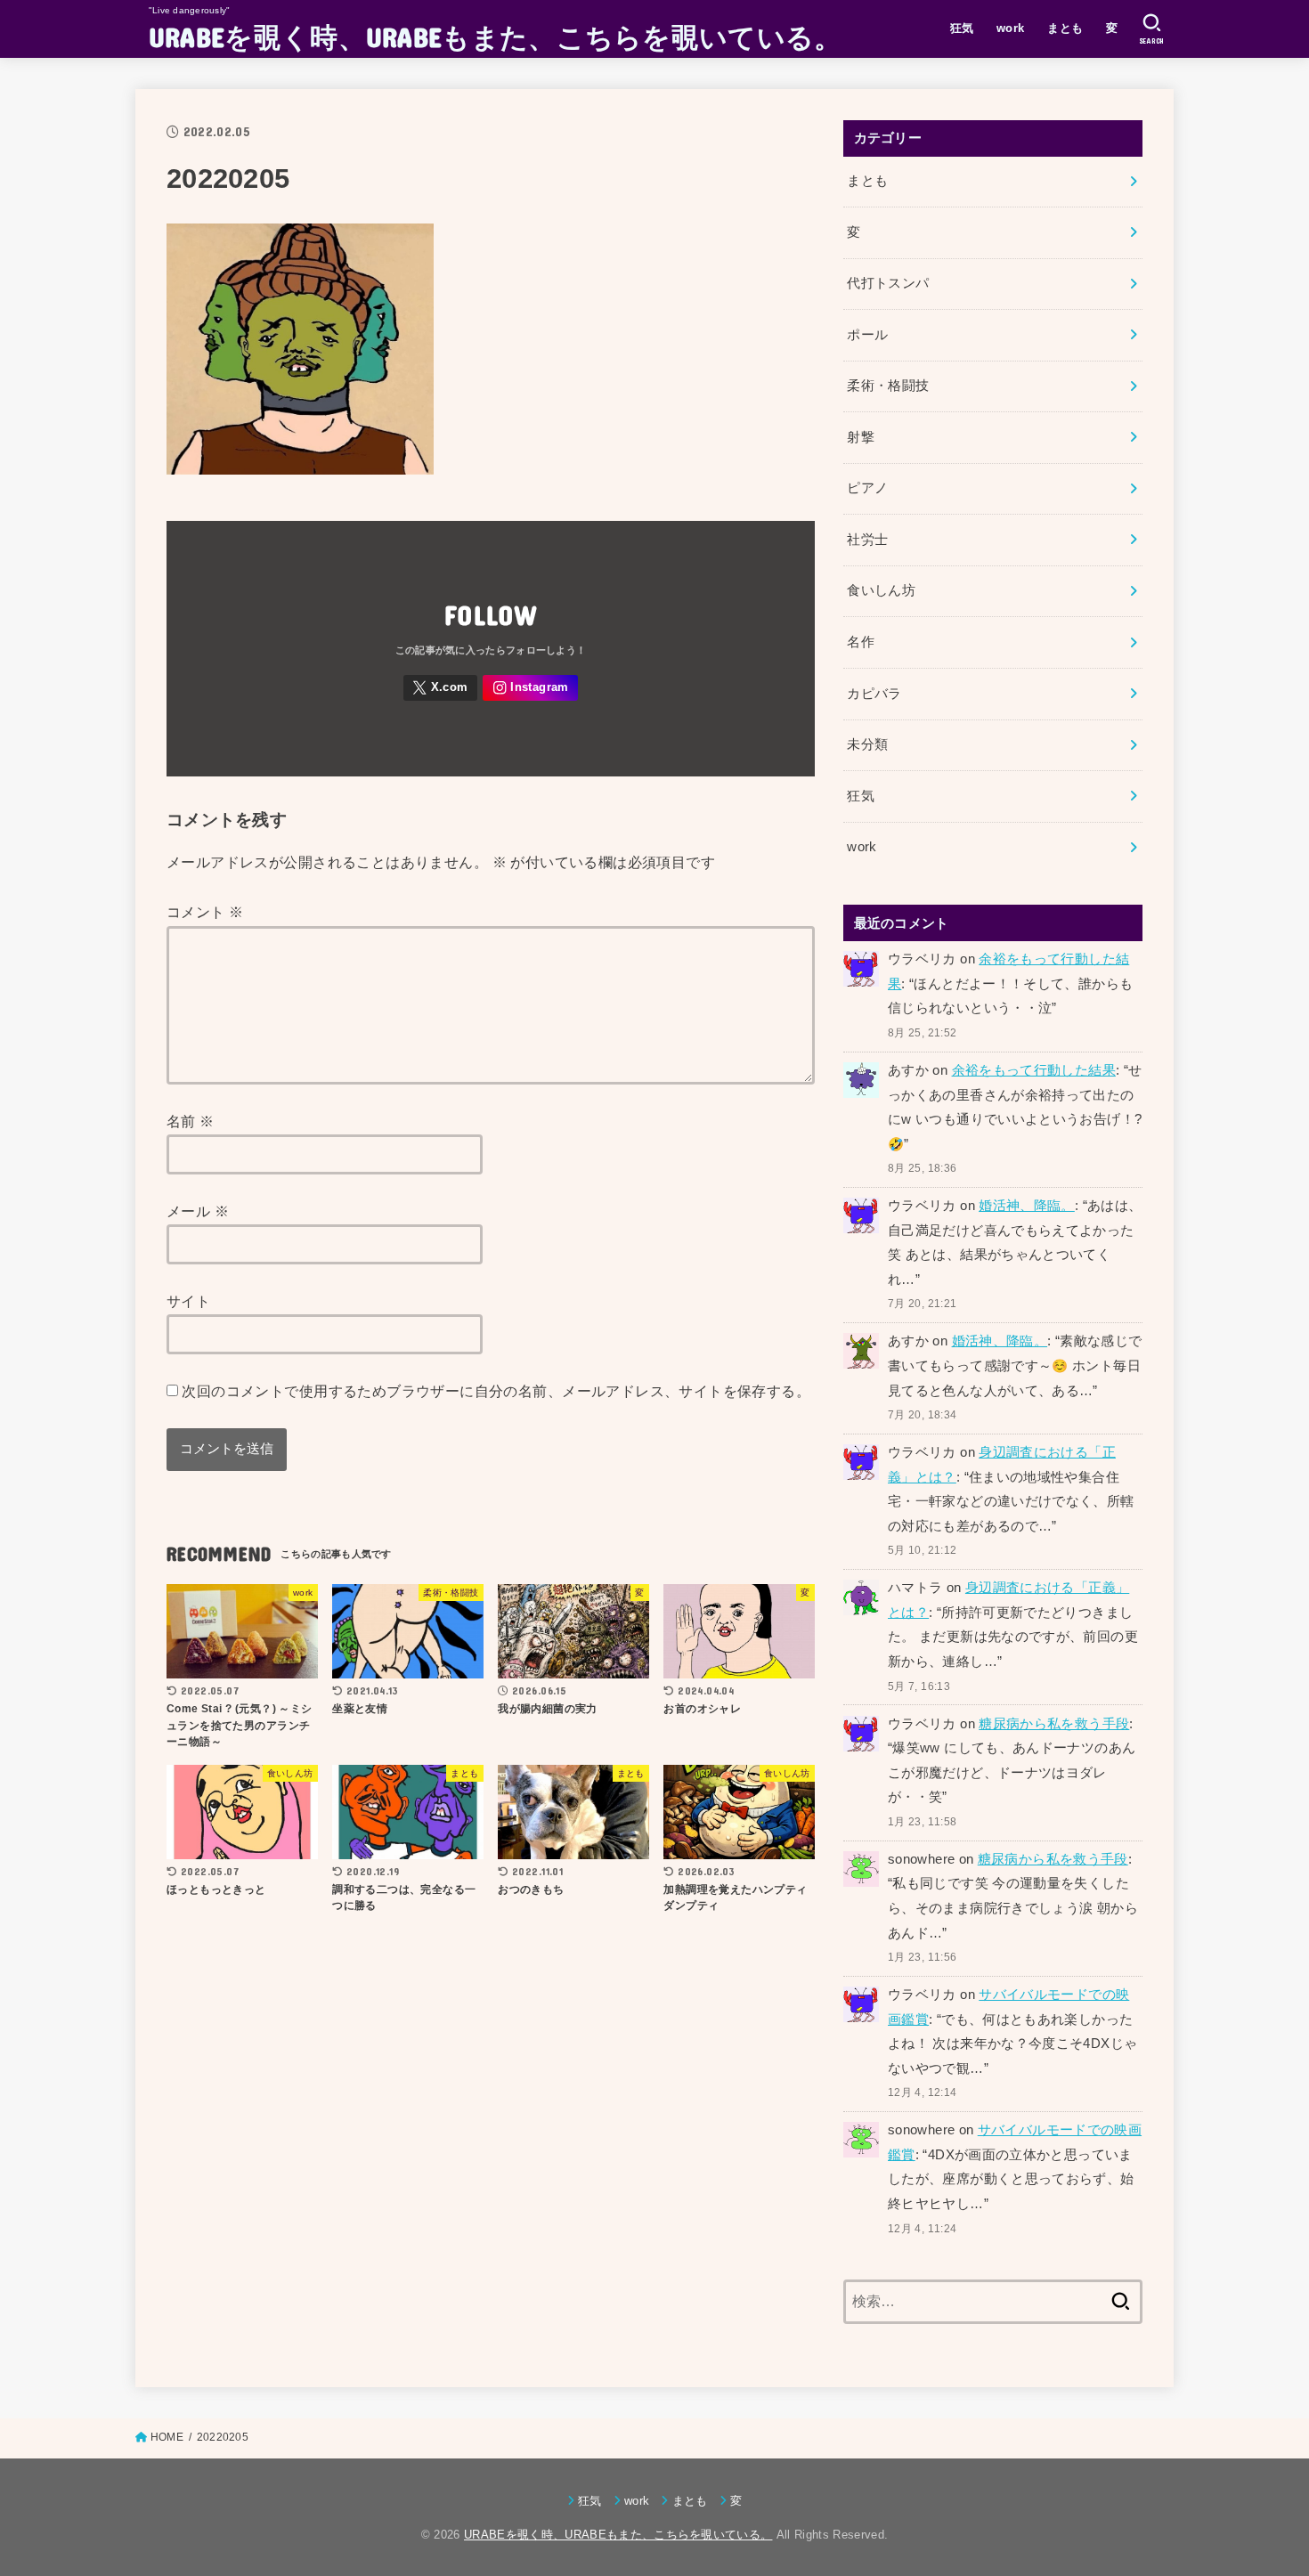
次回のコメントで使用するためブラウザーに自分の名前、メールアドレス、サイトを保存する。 (496, 1391)
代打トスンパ (888, 283)
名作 (861, 642)
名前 (191, 1121)
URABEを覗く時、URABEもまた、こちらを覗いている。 (496, 36)
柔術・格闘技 (888, 386)
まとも (1065, 28)
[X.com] (441, 688)
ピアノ (867, 488)
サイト (188, 1301)
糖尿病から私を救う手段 (1054, 1724)
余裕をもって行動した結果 (1034, 1070)
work (1011, 28)
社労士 (867, 540)
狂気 (962, 28)
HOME (167, 2437)
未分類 (867, 744)
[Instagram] (530, 688)
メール (198, 1211)
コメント (205, 912)
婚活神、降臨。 (1027, 1206)
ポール (867, 335)
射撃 (861, 437)
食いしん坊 (881, 590)
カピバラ (874, 694)
